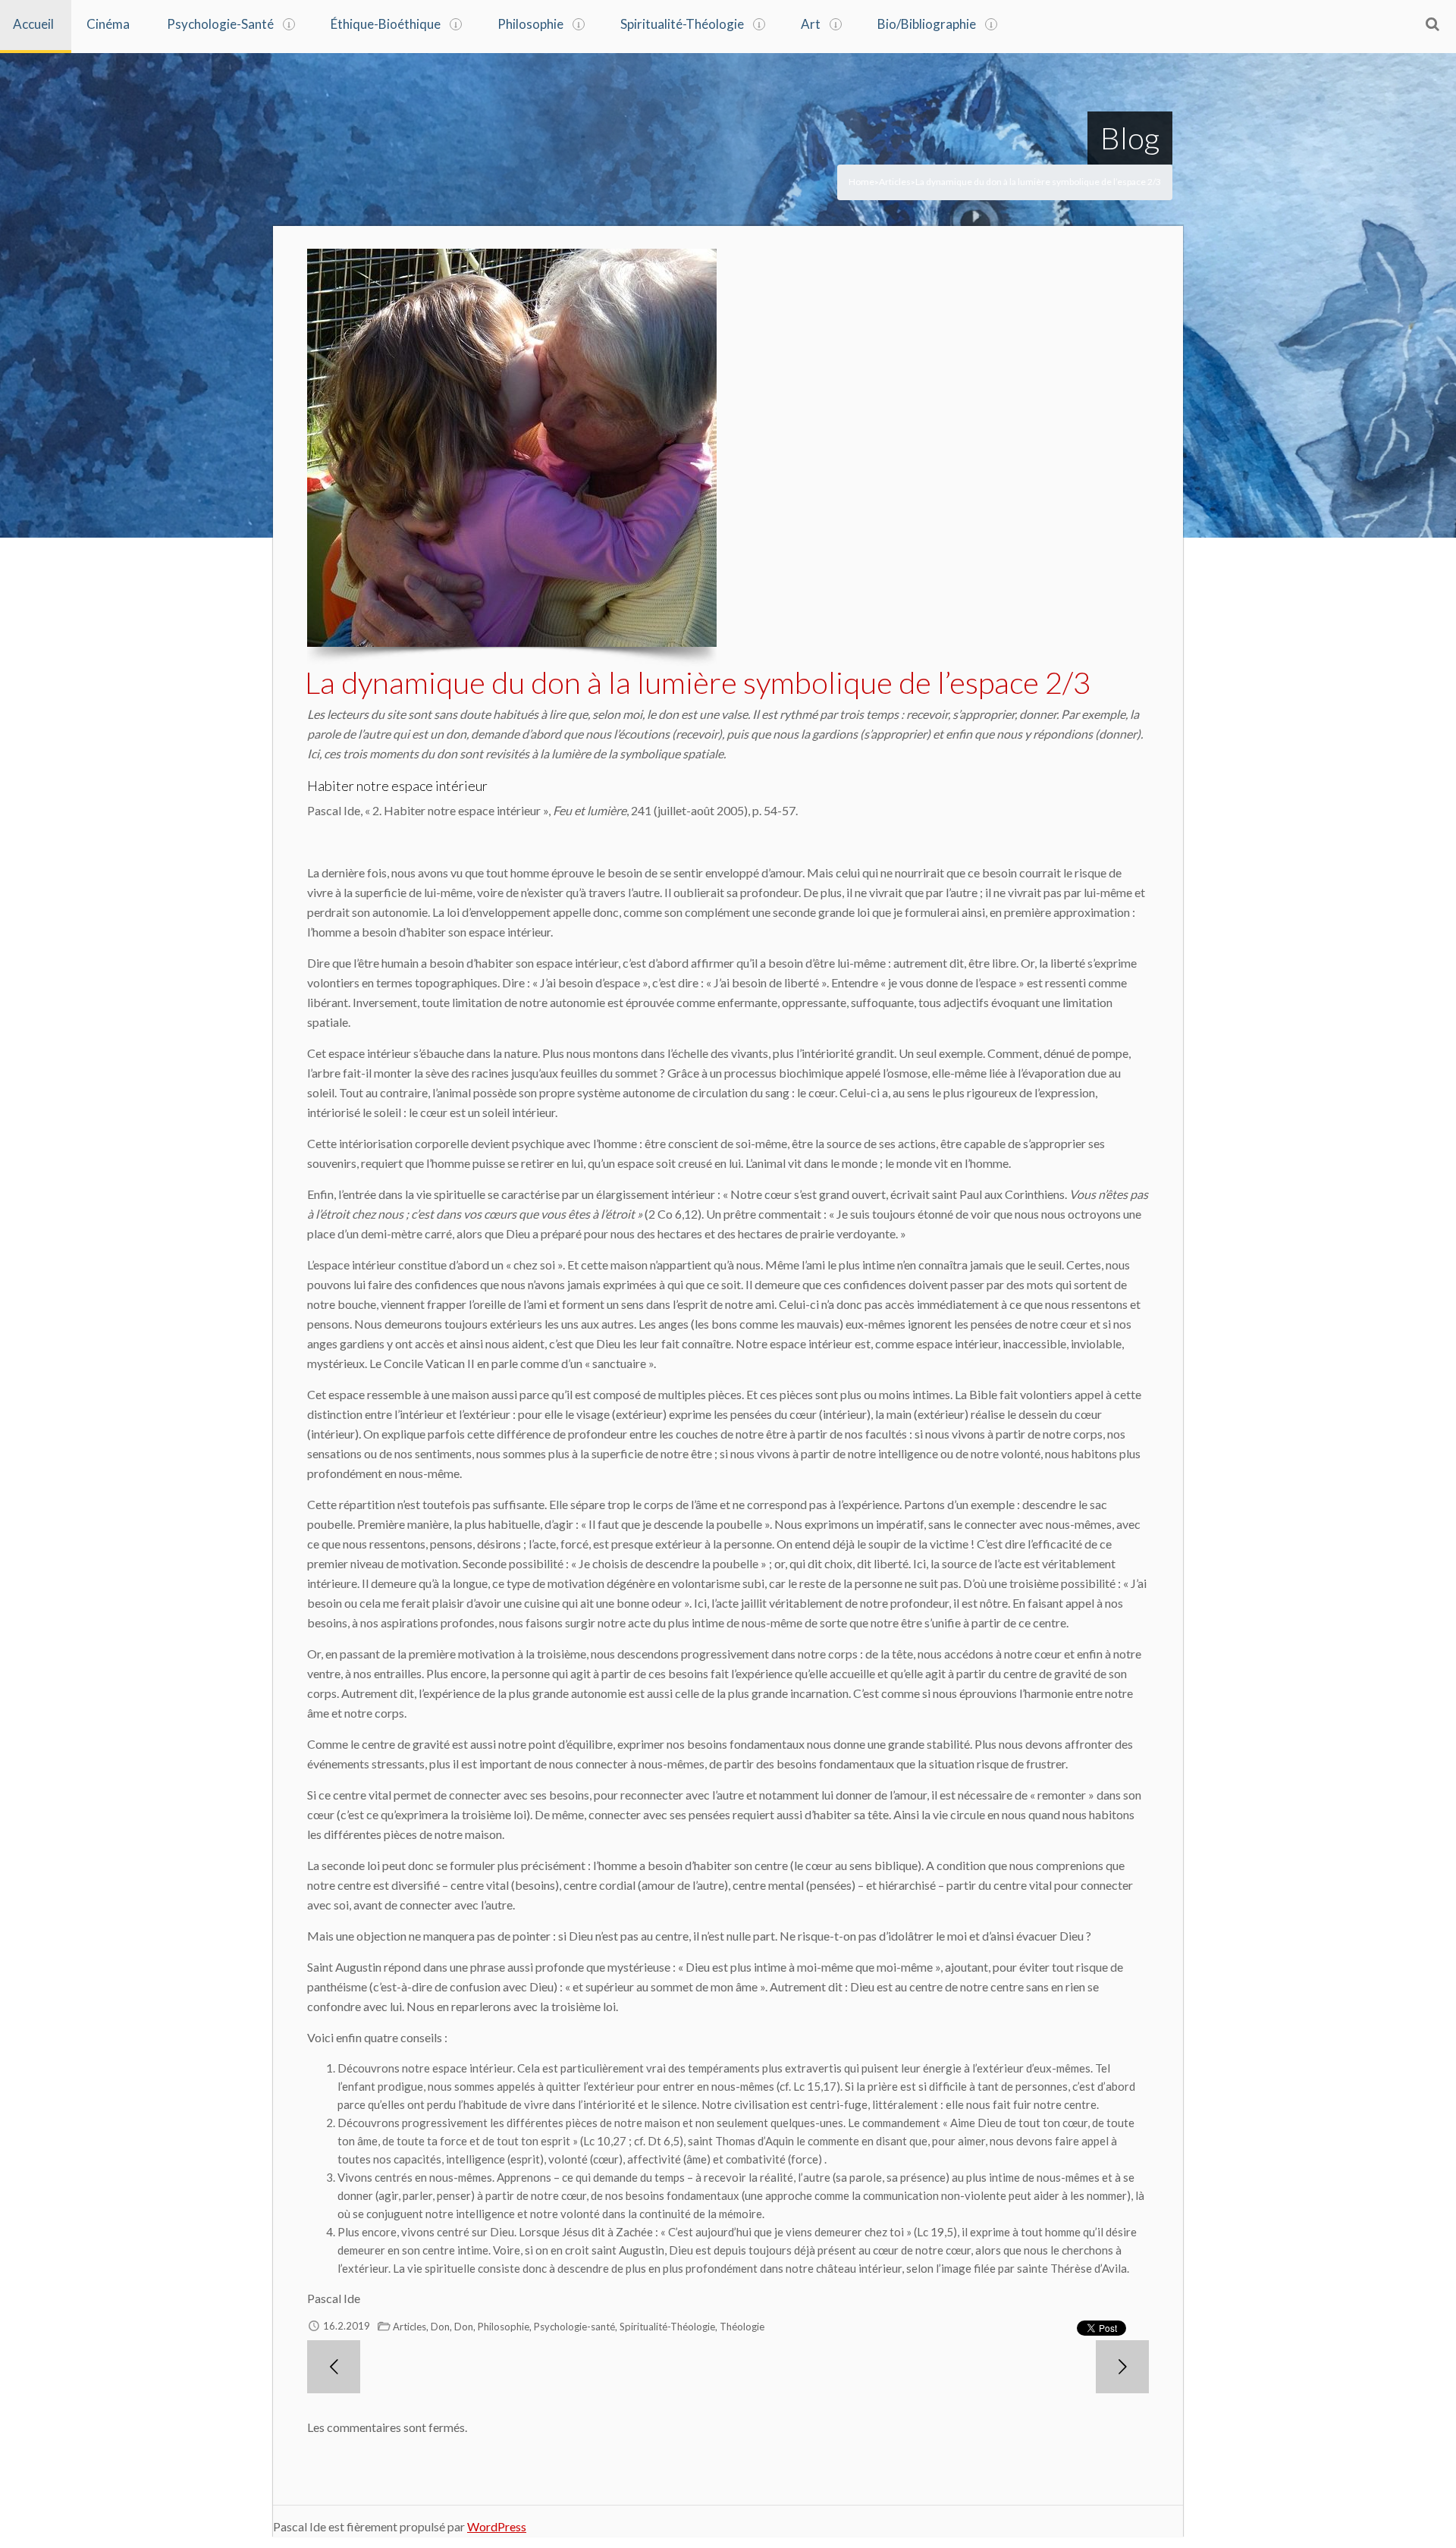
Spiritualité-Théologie (682, 24)
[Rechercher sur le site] (1432, 24)
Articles (895, 182)
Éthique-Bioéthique (386, 24)
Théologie (742, 2327)
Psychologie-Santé (220, 24)
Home (861, 182)
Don (440, 2327)
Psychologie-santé (574, 2327)
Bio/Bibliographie (927, 24)
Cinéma (108, 24)
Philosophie (530, 24)
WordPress (497, 2526)
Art (811, 24)
